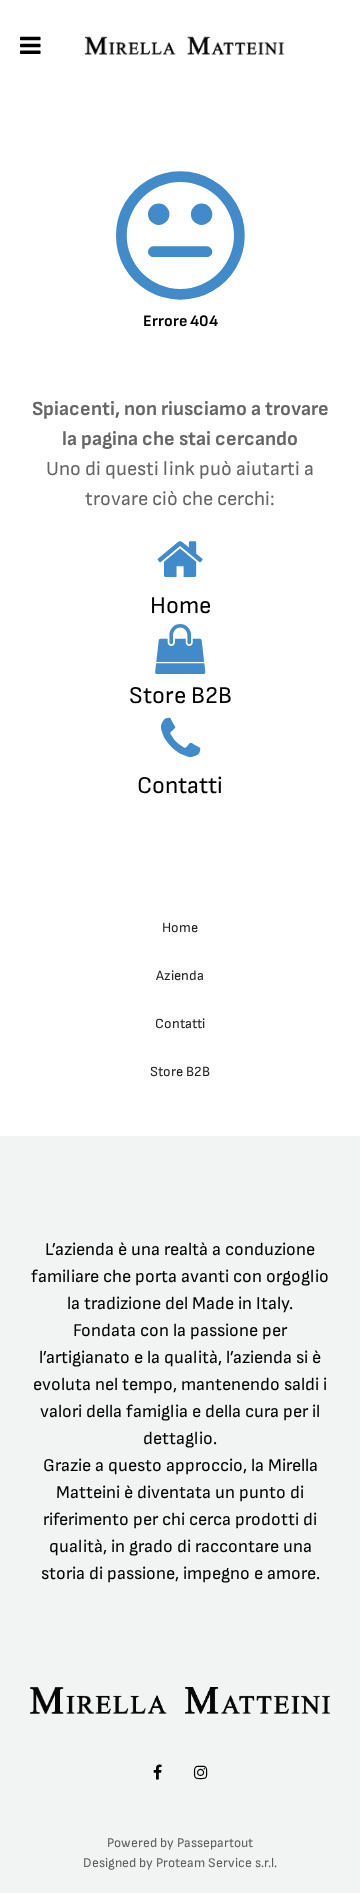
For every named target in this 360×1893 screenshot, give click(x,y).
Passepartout (215, 1843)
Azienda (180, 975)
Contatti (180, 785)
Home (180, 605)
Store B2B (180, 695)
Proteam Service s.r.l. (216, 1863)
